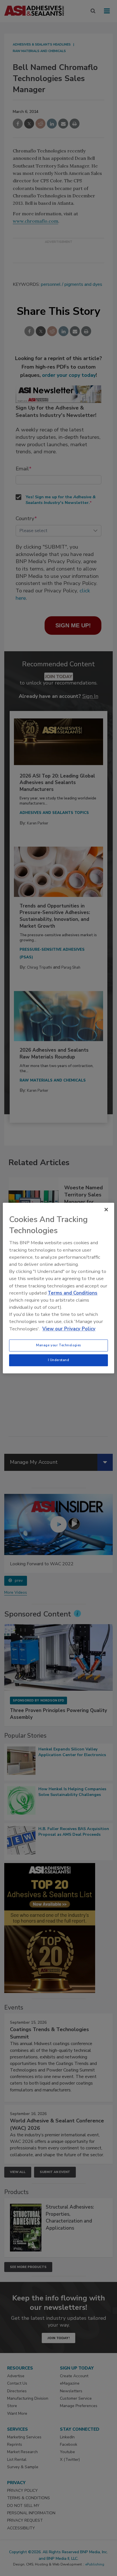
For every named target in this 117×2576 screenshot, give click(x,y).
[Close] (106, 1210)
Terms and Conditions (73, 1293)
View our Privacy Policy (69, 1329)
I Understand (59, 1360)
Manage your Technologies (58, 1345)
